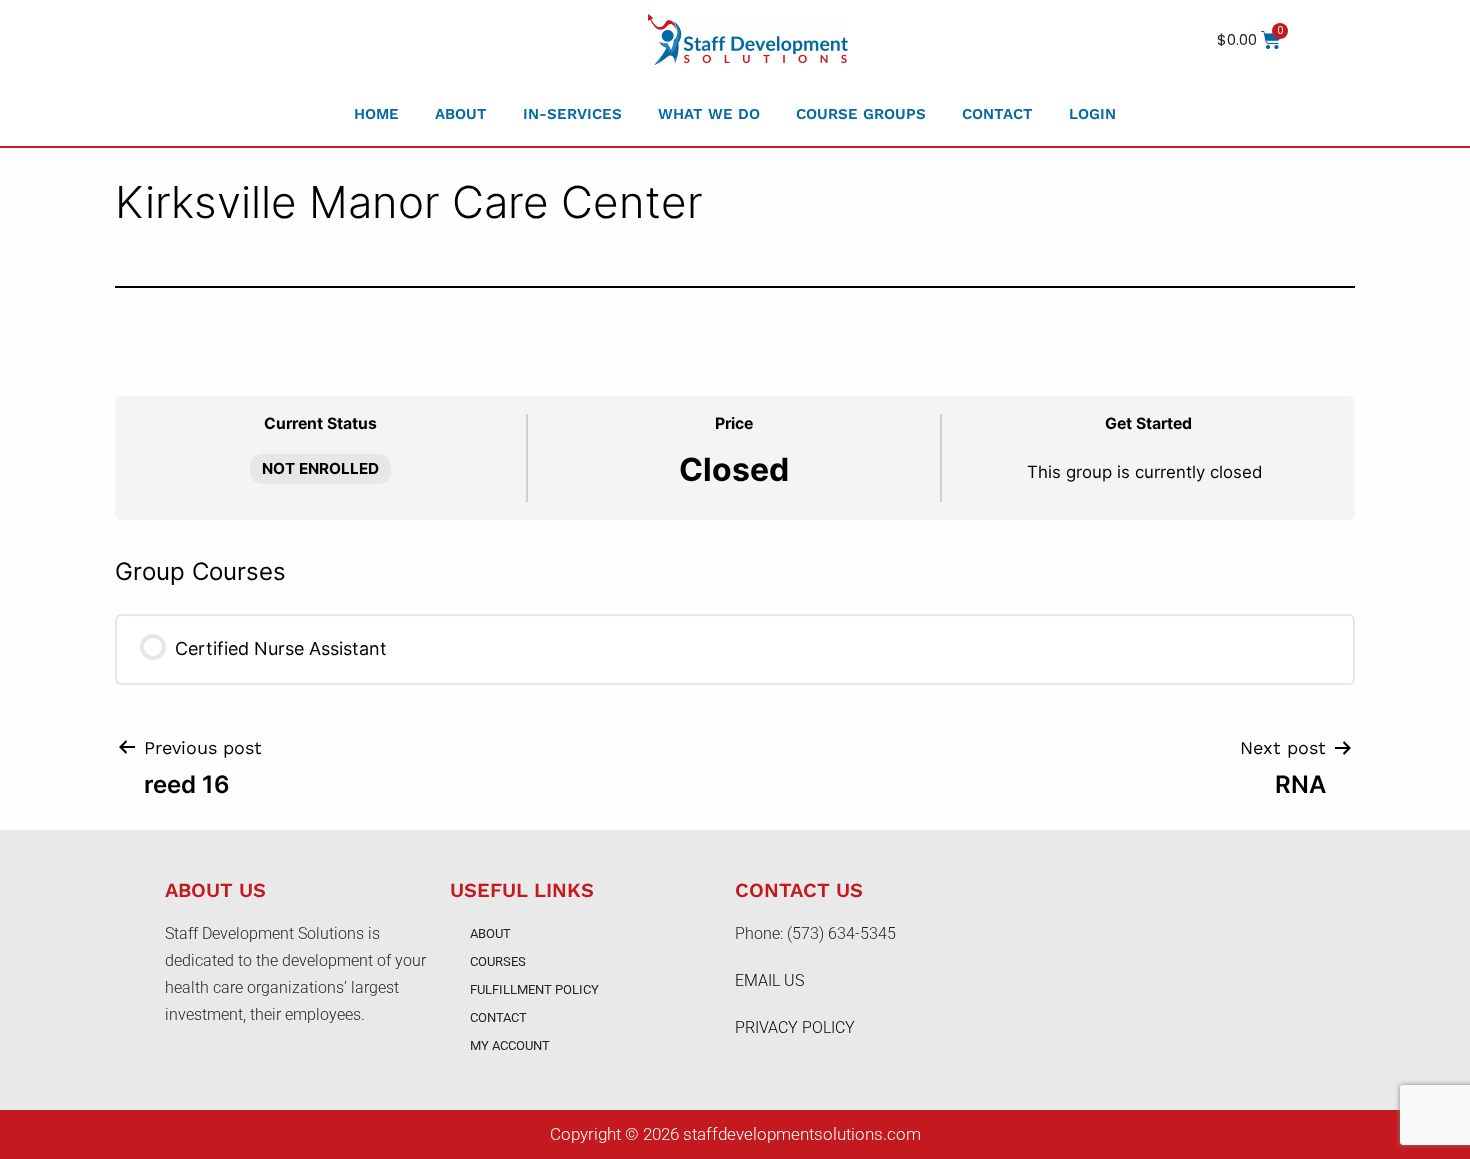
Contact (997, 114)
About (461, 114)
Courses (498, 961)
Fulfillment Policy (534, 989)
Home (376, 114)
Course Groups (861, 114)
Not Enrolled (320, 468)
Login (1092, 114)
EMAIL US (769, 980)
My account (510, 1045)
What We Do (709, 114)
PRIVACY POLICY (795, 1027)
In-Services (572, 114)
